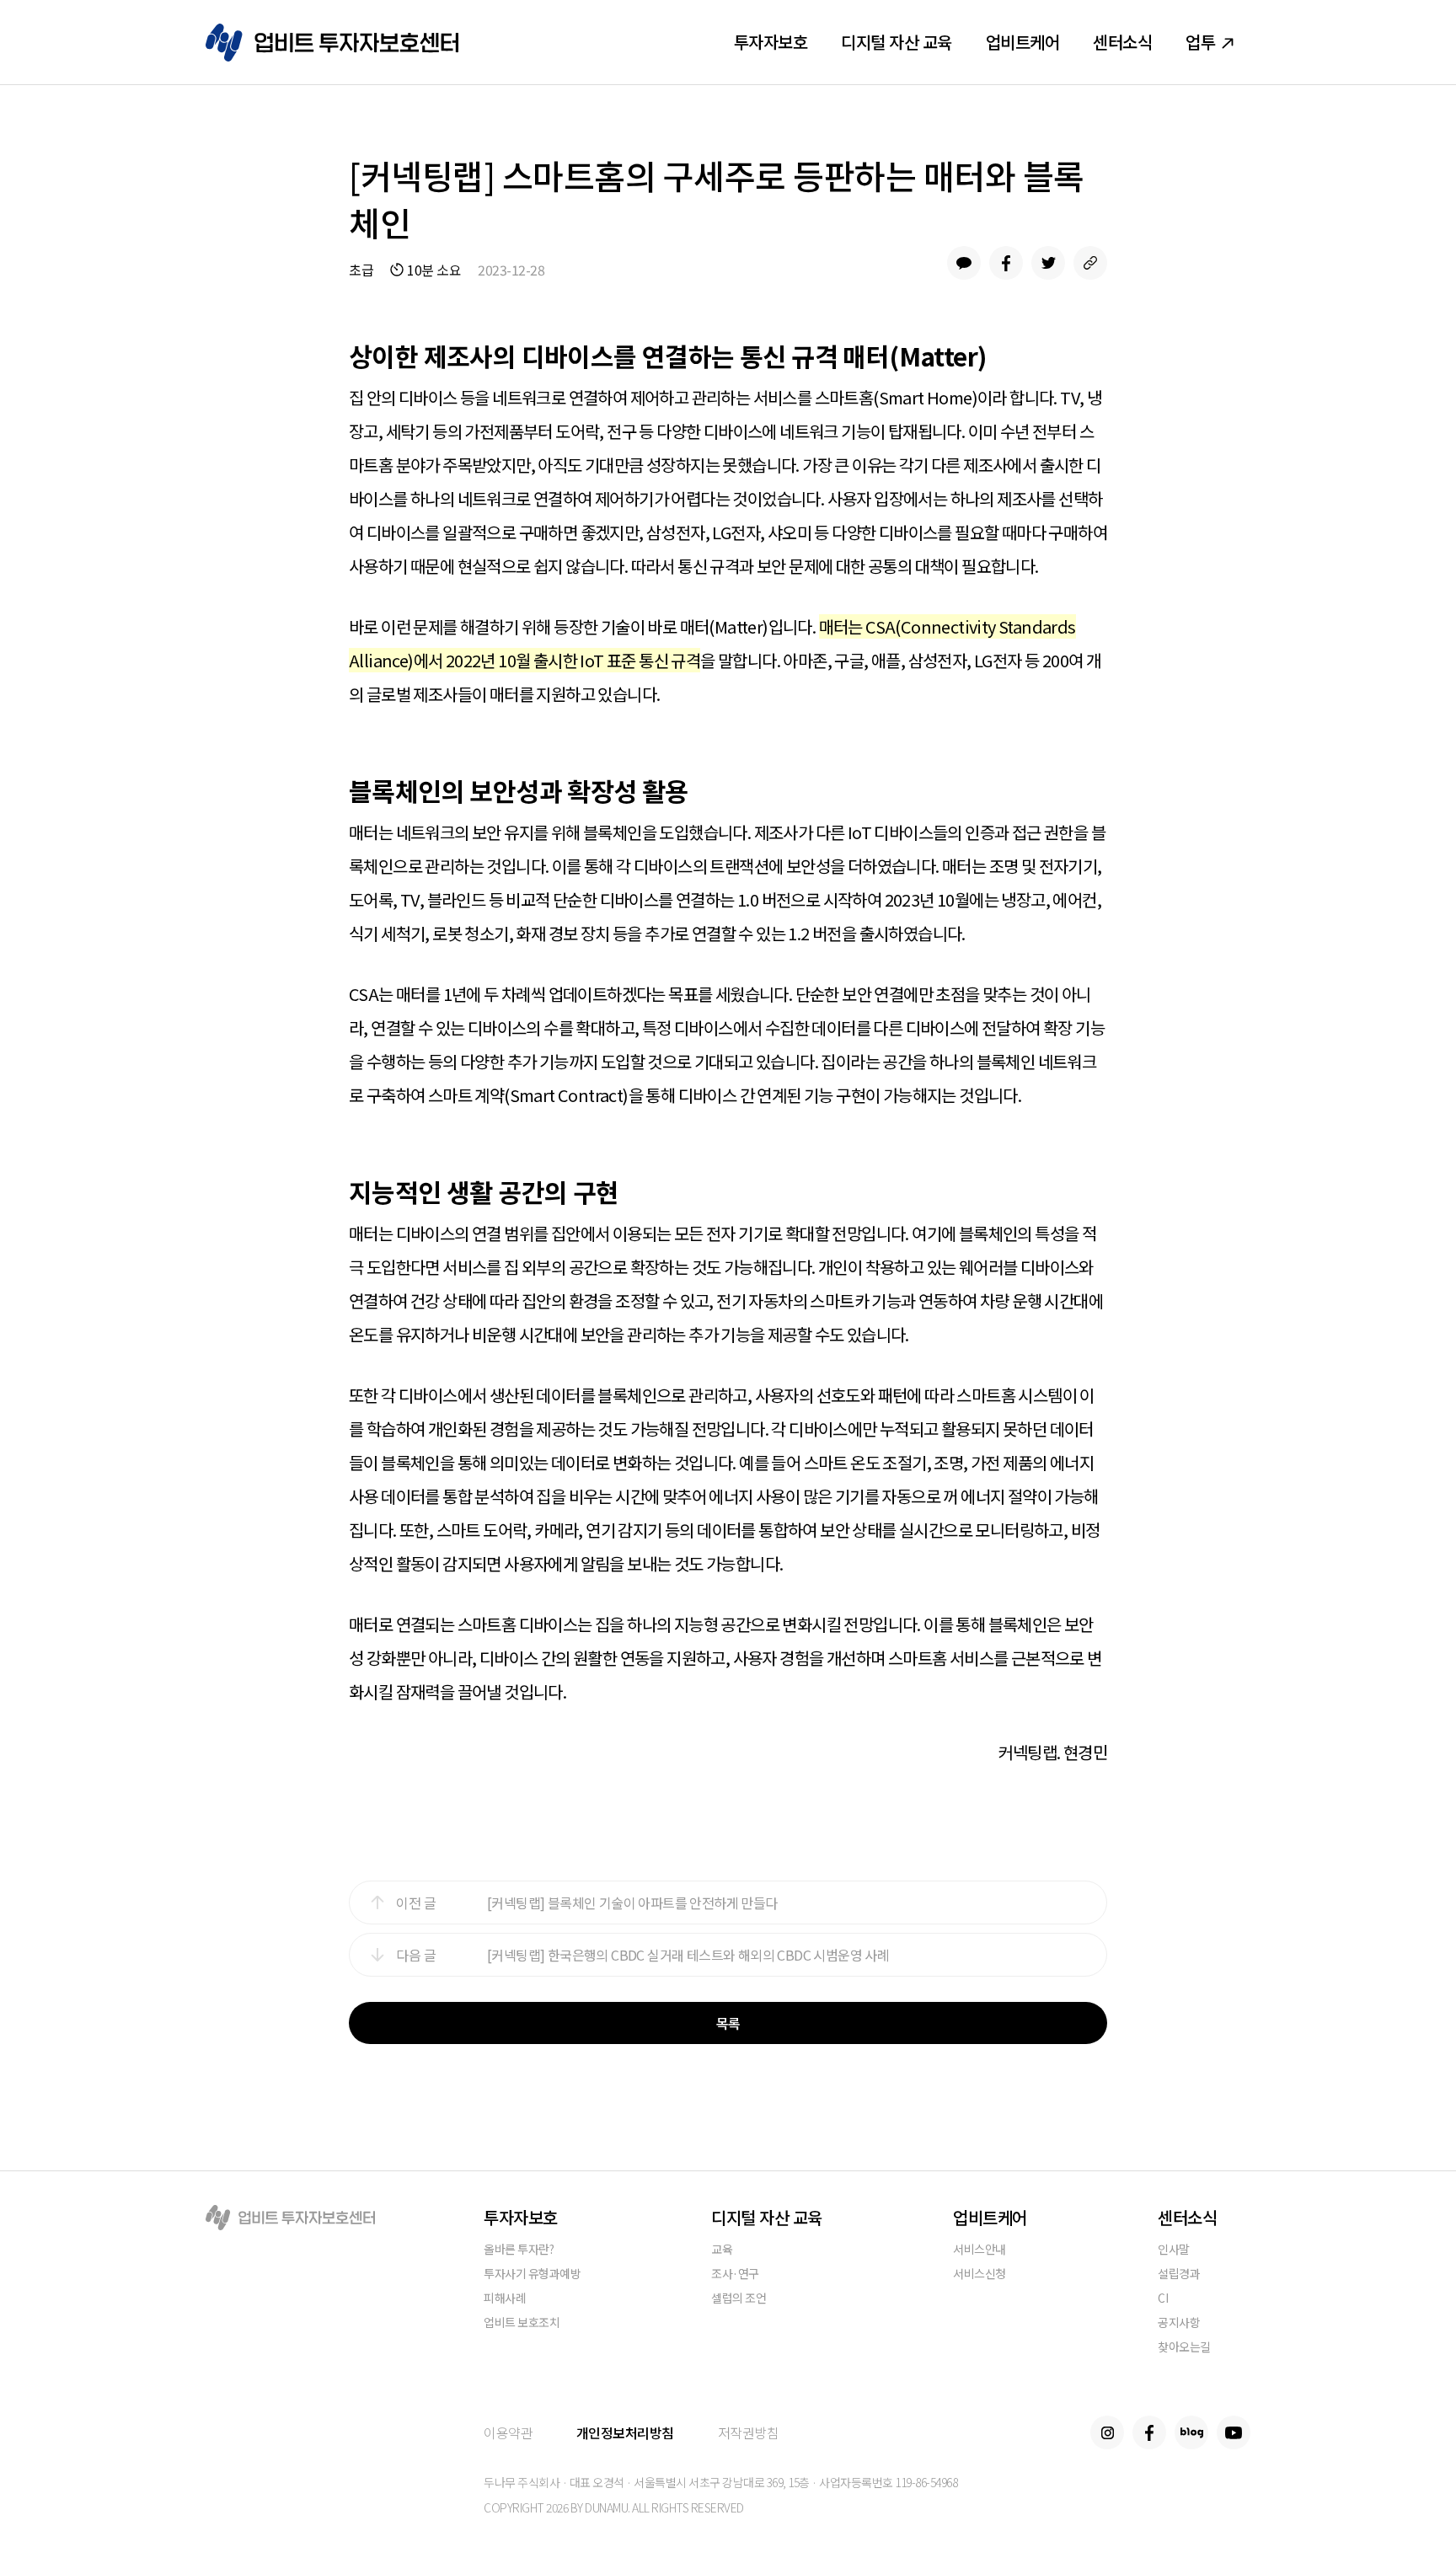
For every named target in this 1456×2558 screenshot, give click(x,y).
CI (1163, 2299)
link (1090, 263)
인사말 (1174, 2250)
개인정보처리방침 (625, 2432)
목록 (728, 2023)
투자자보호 (771, 42)
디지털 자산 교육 (897, 42)
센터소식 (1122, 42)
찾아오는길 (1184, 2348)
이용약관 (508, 2432)
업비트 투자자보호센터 (332, 43)
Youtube (1234, 2432)
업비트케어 (1023, 42)
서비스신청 (980, 2274)
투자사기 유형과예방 (532, 2274)
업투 (1200, 42)
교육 (722, 2250)
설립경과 (1179, 2274)
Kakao (964, 263)
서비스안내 (980, 2250)
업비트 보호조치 (522, 2323)
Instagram (1107, 2432)
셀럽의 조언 (739, 2299)
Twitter (1048, 263)
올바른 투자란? (519, 2250)
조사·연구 (735, 2274)
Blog (1191, 2432)
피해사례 (505, 2299)
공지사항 (1179, 2323)
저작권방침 (749, 2432)
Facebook (1006, 263)
